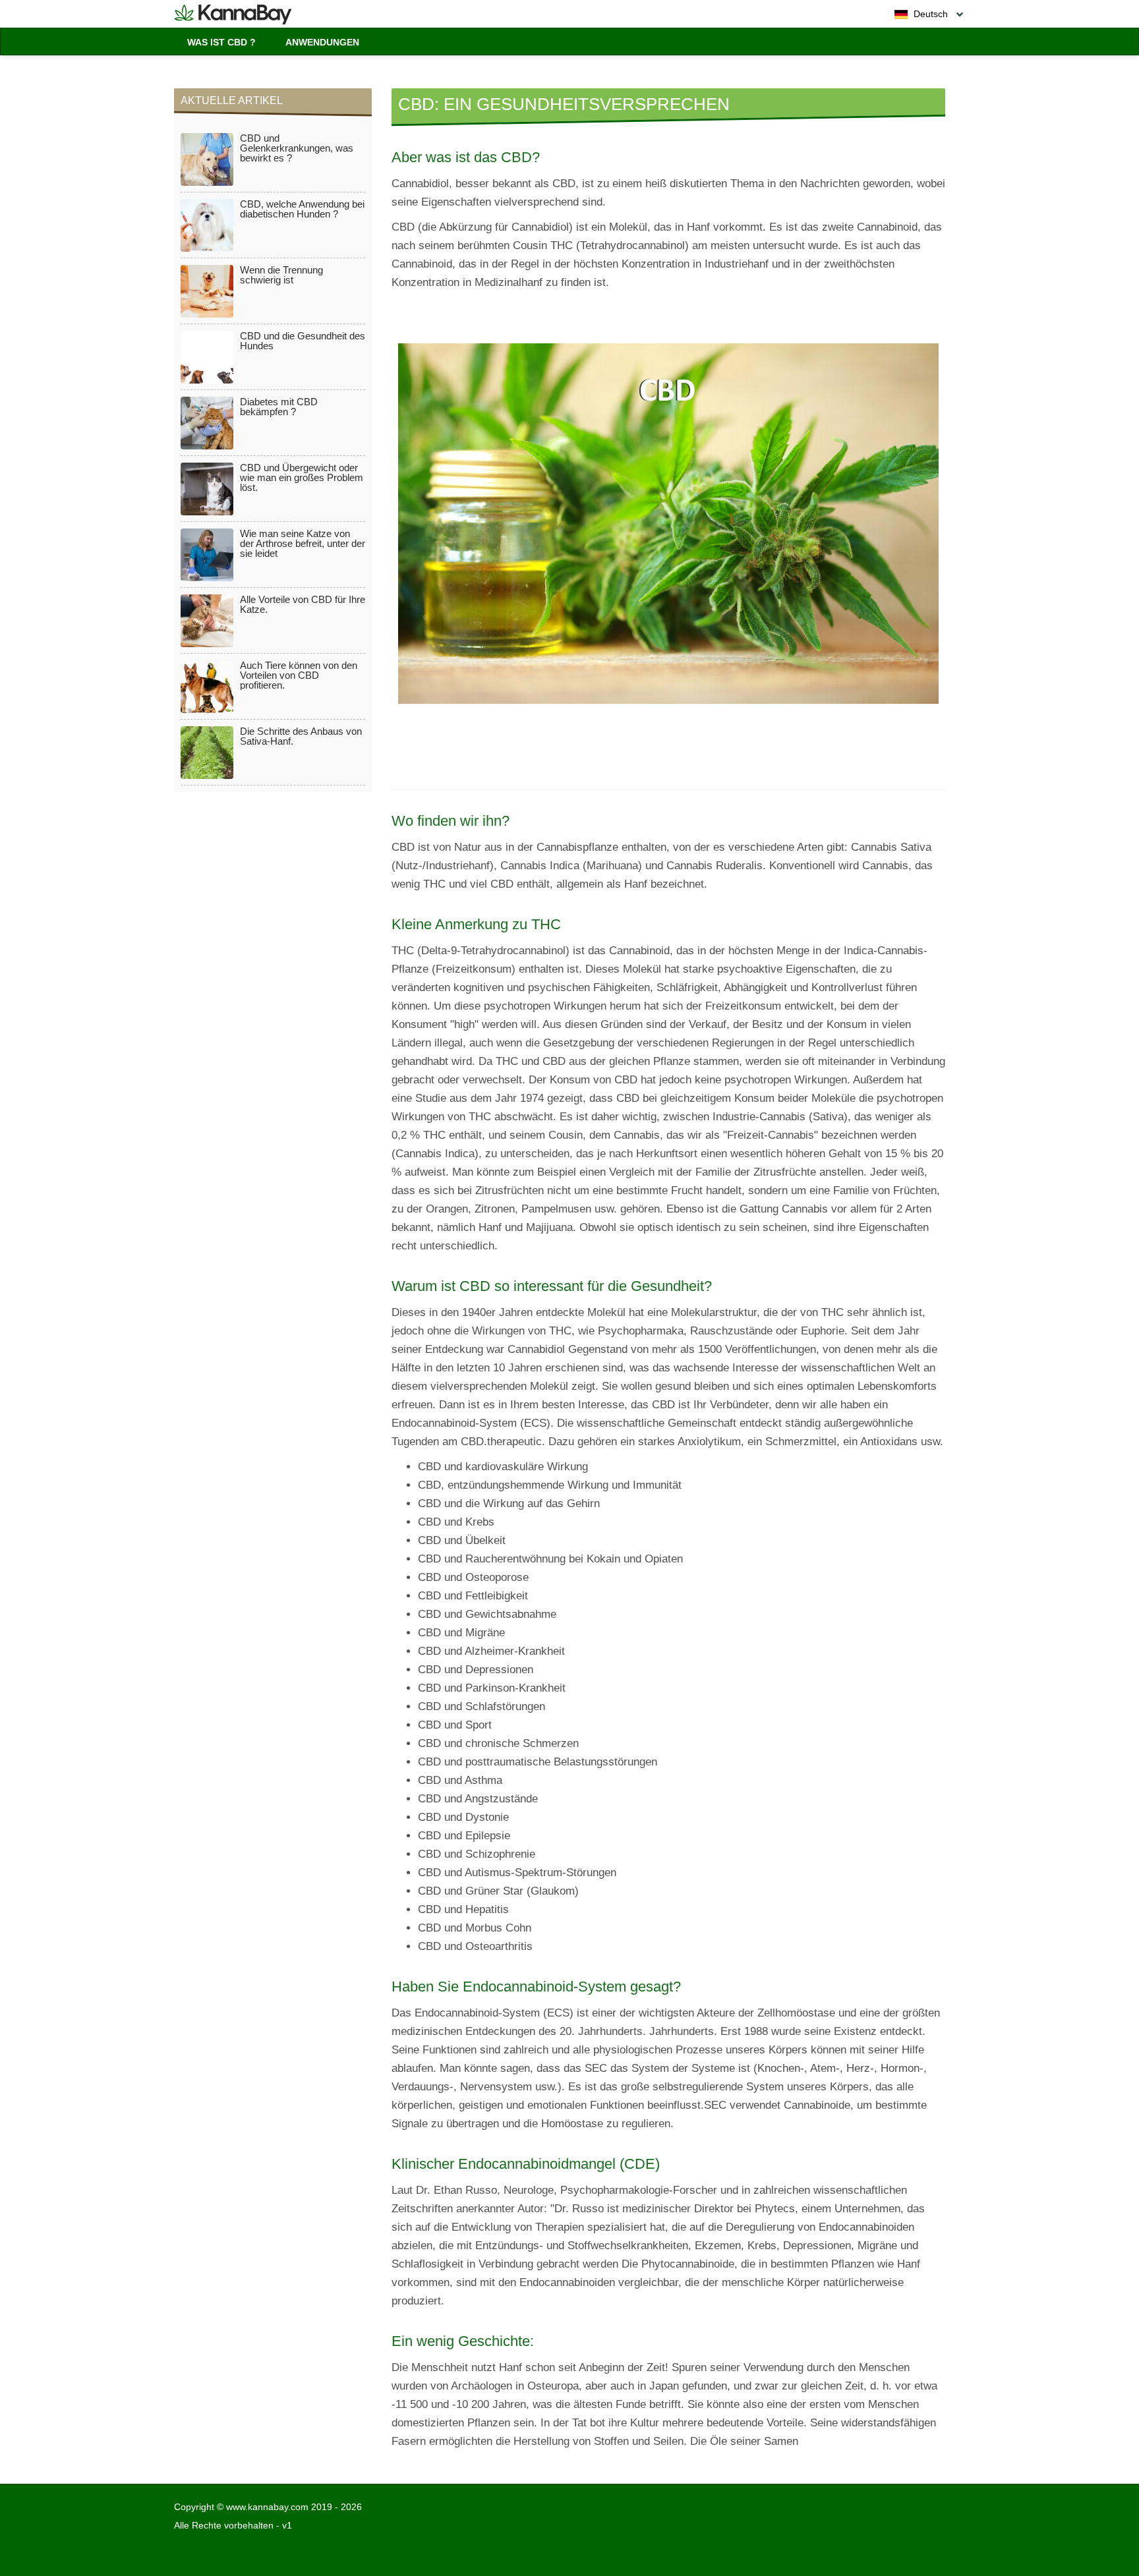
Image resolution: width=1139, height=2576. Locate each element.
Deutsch (929, 14)
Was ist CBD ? (221, 42)
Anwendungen (322, 42)
